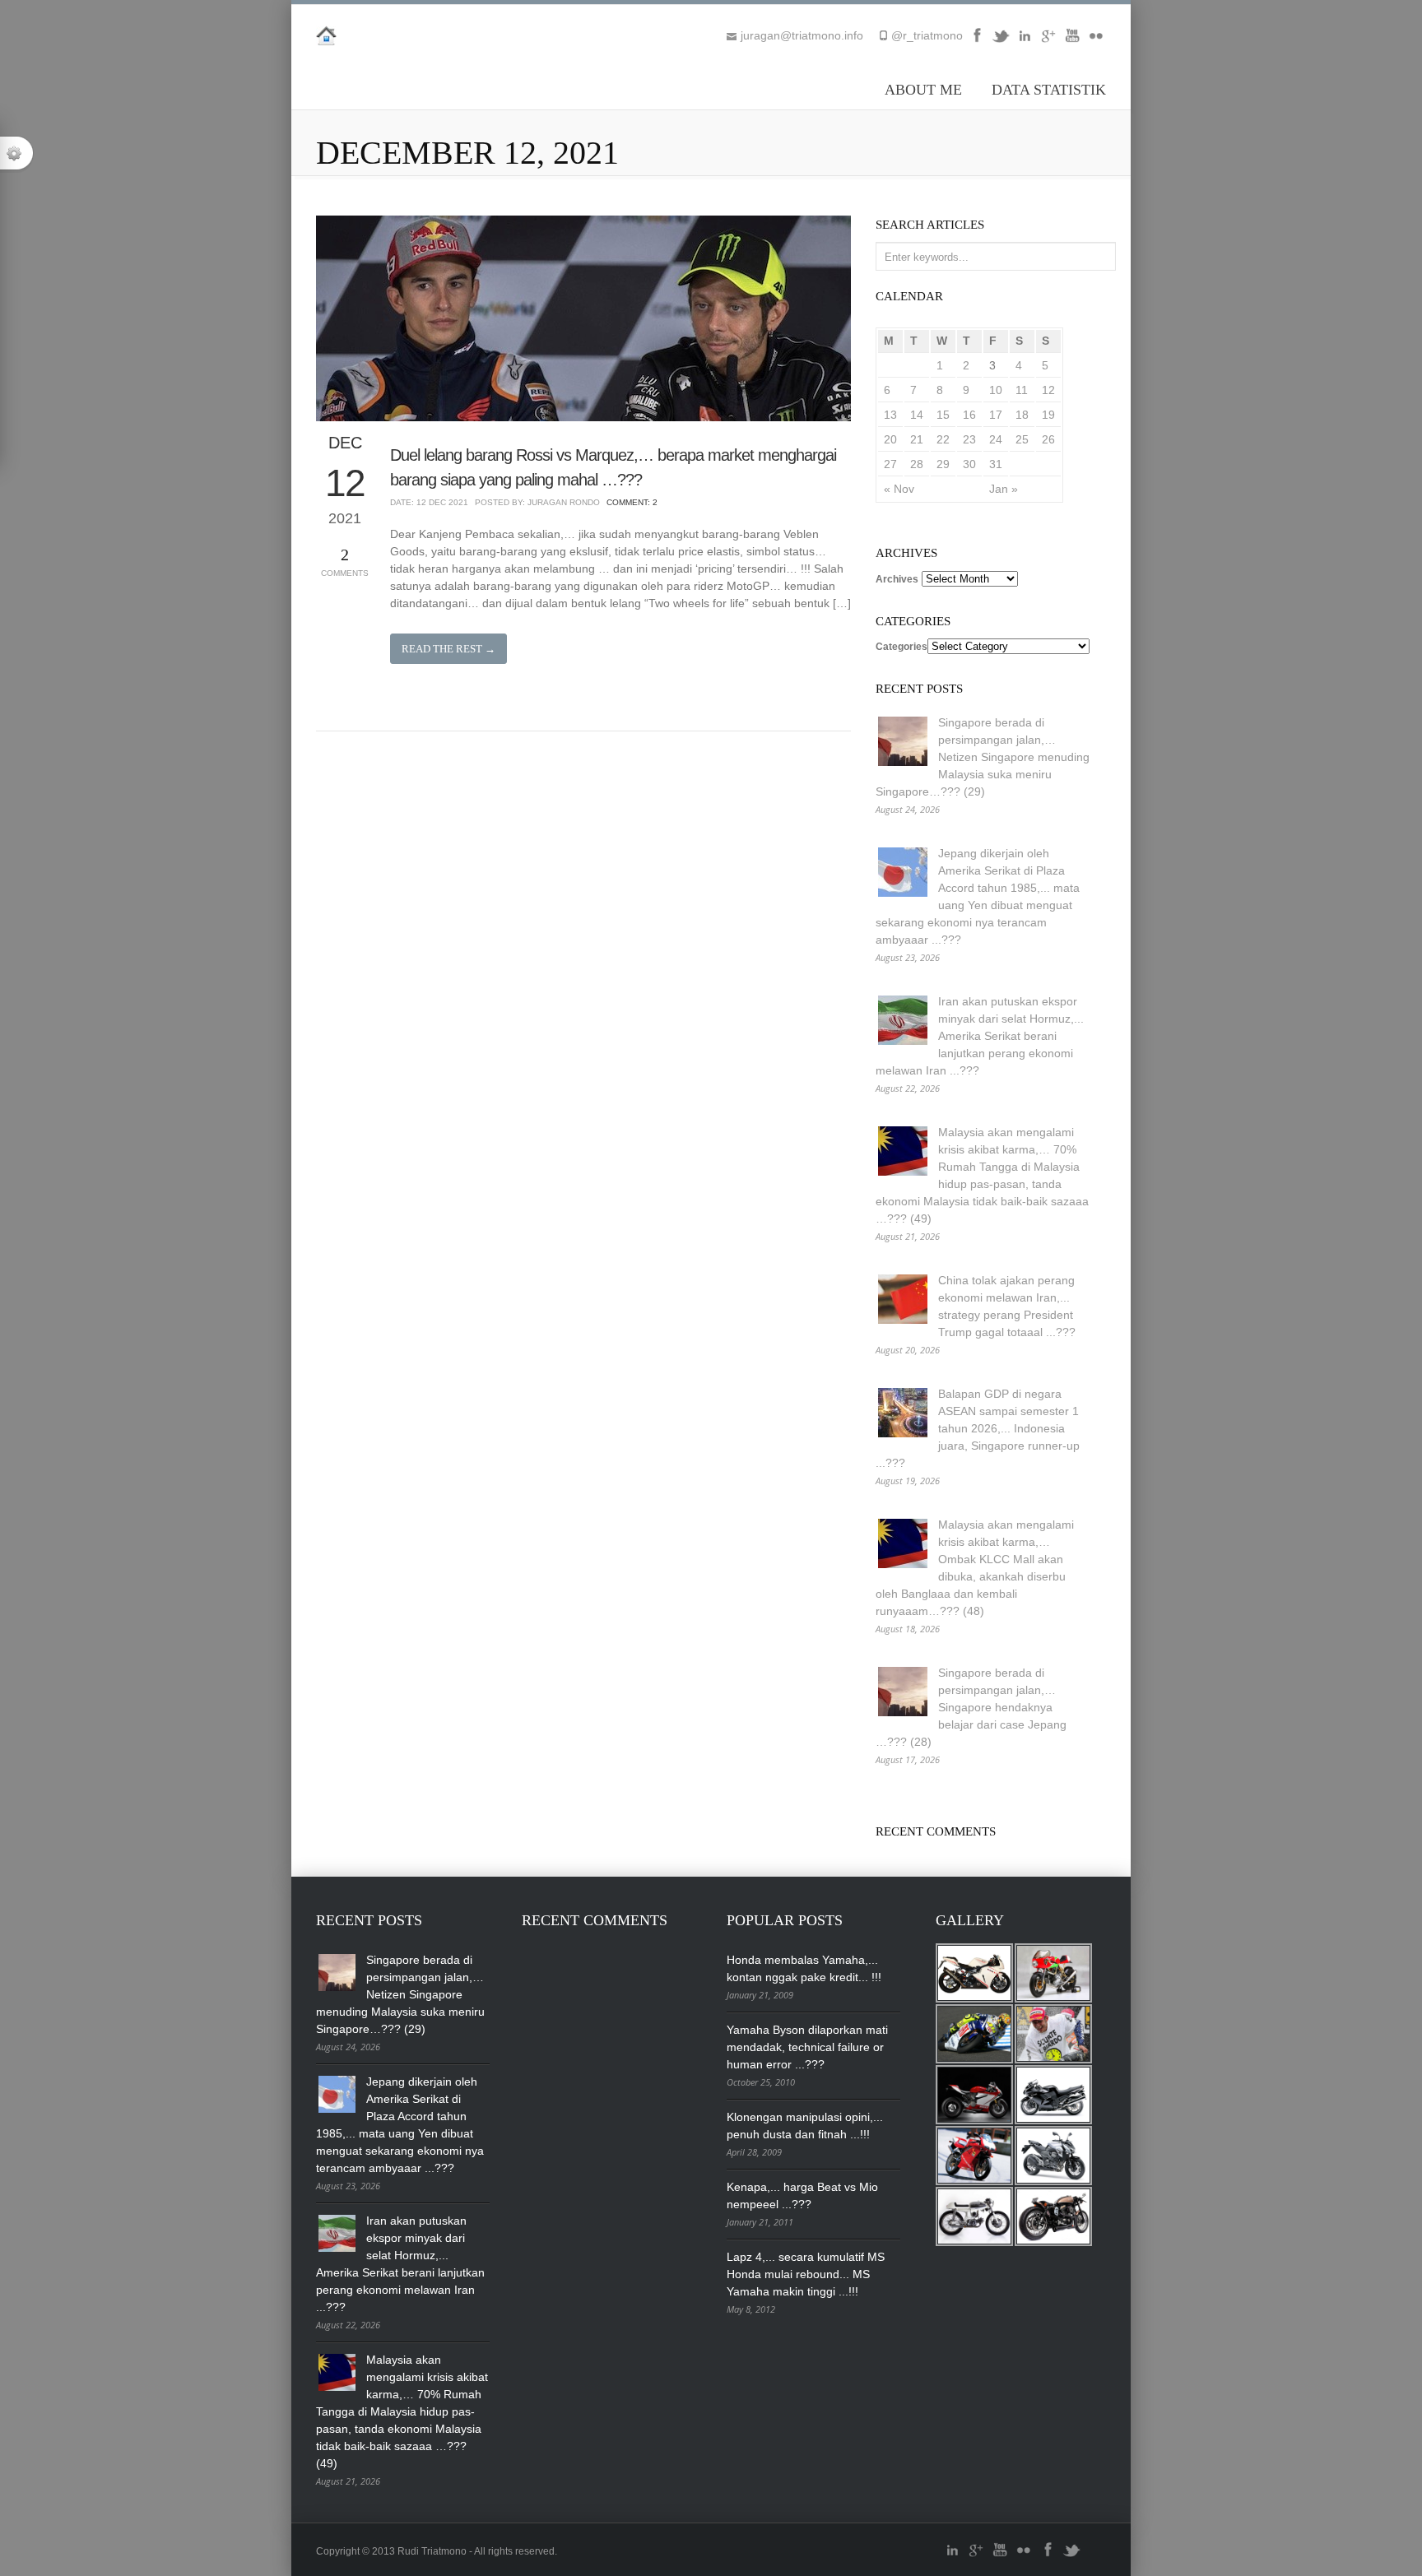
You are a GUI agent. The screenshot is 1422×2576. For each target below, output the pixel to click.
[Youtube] (1072, 41)
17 (996, 415)
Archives (897, 579)
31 (996, 464)
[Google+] (1048, 41)
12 (1048, 390)
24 (996, 439)
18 (1022, 415)
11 (1022, 390)
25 (1022, 439)
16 (969, 415)
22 (943, 439)
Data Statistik (1049, 90)
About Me (923, 90)
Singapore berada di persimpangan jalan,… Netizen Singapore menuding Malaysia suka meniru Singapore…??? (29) (983, 757)
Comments (345, 562)
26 (1048, 439)
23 (969, 439)
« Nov (899, 489)
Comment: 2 (632, 502)
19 (1048, 415)
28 (917, 464)
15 (943, 415)
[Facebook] (977, 41)
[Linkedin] (1025, 41)
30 (969, 464)
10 (996, 390)
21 (917, 439)
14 (917, 415)
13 (890, 415)
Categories (902, 647)
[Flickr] (1096, 41)
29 (943, 464)
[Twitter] (1001, 41)
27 (890, 464)
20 (890, 439)
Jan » (1004, 489)
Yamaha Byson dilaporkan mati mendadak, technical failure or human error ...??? (807, 2047)
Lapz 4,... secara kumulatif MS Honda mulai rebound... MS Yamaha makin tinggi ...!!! (806, 2274)
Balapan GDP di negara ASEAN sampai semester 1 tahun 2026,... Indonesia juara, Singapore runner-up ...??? (978, 1428)
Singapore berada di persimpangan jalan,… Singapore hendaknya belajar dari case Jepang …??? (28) (971, 1707)
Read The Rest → (448, 649)
